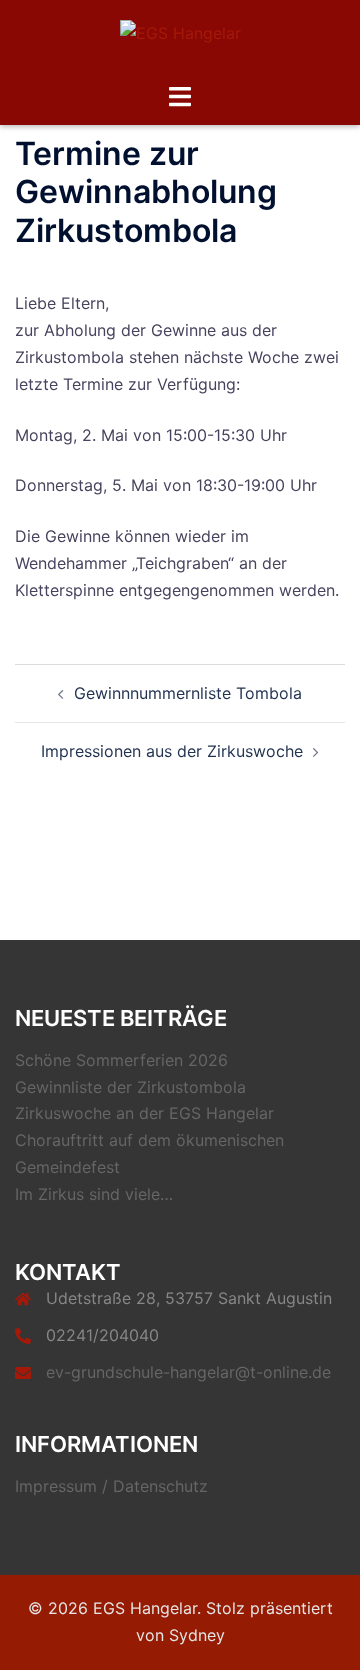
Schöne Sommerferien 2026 (121, 1060)
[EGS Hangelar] (180, 39)
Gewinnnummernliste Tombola (188, 693)
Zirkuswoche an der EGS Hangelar (144, 1113)
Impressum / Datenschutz (111, 1486)
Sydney (197, 1635)
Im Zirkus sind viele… (94, 1194)
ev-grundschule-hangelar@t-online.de (188, 1372)
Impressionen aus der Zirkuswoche (172, 751)
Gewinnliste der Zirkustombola (130, 1087)
